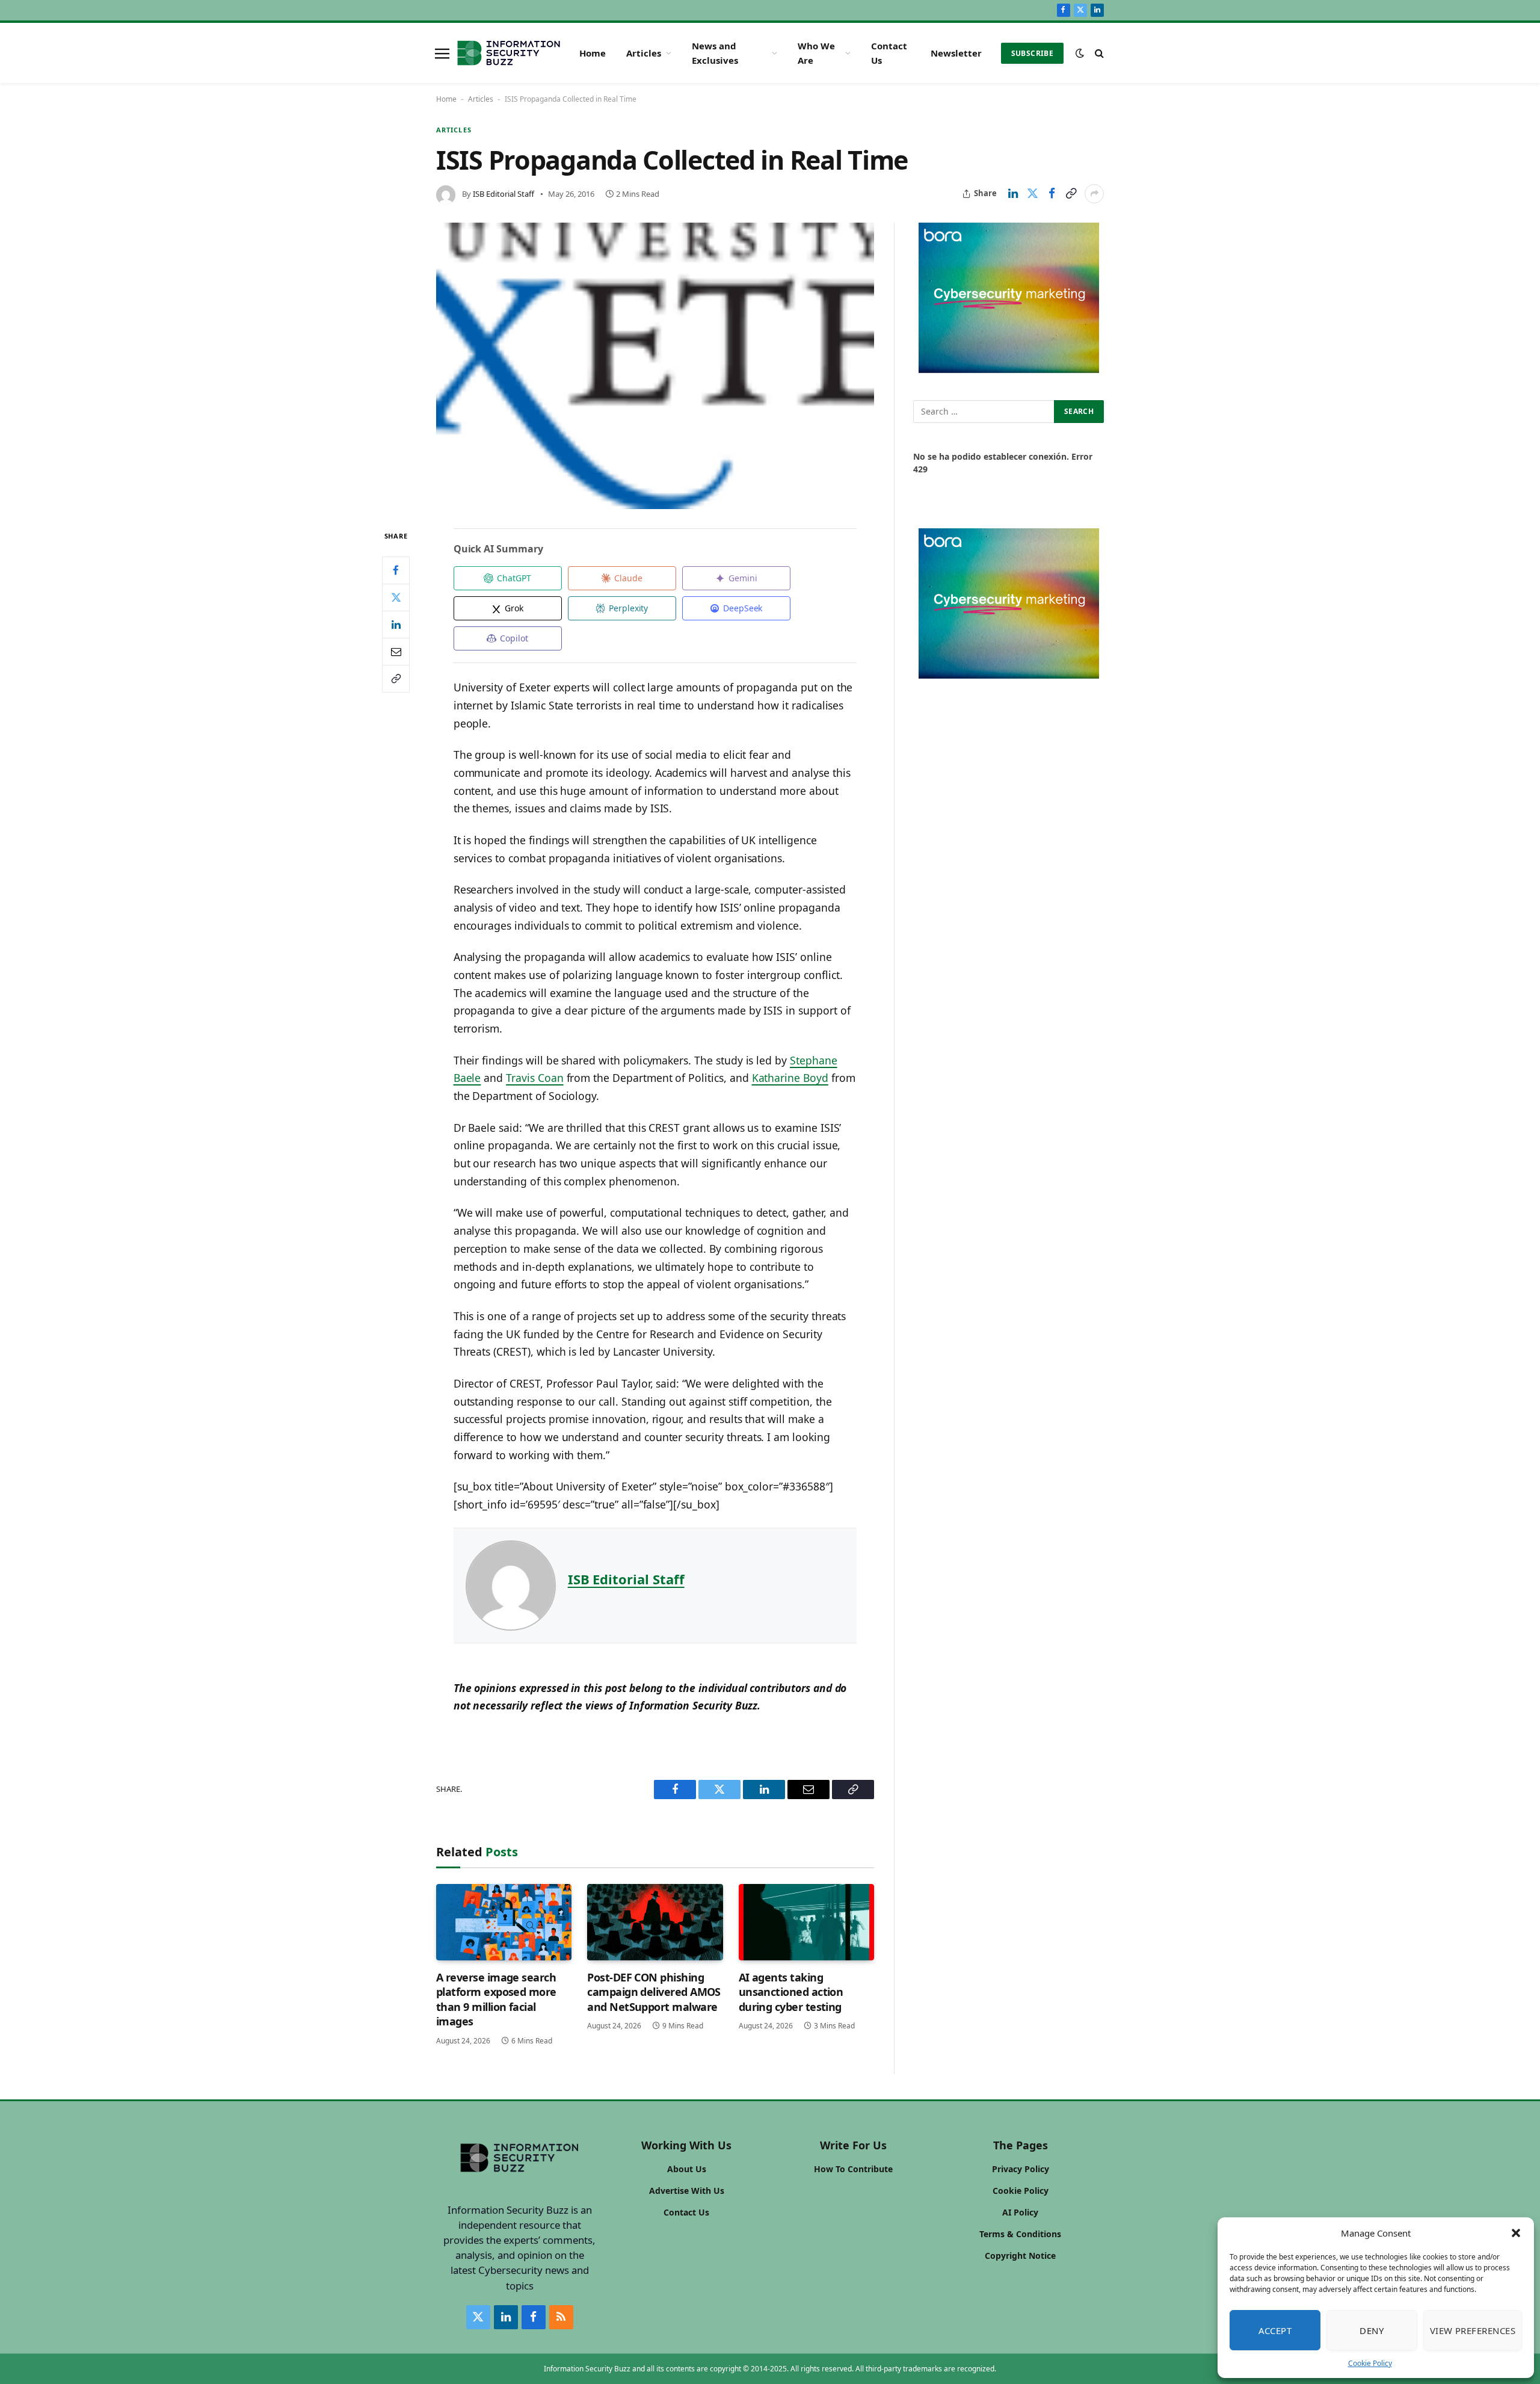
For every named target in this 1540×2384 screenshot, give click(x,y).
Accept (1275, 2330)
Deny (1372, 2330)
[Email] (396, 651)
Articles (644, 53)
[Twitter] (396, 597)
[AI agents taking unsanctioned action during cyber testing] (806, 1922)
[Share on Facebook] (1052, 194)
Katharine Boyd (790, 1078)
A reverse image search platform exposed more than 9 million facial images (496, 1999)
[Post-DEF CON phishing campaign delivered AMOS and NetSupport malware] (655, 1922)
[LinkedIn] (396, 624)
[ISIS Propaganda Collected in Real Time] (655, 366)
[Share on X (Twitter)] (1032, 194)
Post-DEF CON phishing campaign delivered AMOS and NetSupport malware (654, 1992)
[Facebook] (396, 570)
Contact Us (889, 53)
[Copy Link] (1071, 194)
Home (593, 53)
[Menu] (442, 53)
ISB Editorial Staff (504, 194)
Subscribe (1032, 53)
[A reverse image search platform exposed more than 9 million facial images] (504, 1922)
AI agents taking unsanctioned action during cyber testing (791, 1992)
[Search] (1098, 53)
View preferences (1473, 2330)
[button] (1516, 2233)
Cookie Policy (1370, 2363)
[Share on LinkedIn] (1013, 194)
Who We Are (816, 53)
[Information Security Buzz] (509, 53)
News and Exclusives (715, 53)
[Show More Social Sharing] (1094, 194)
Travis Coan (534, 1078)
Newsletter (956, 53)
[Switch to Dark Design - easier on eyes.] (1080, 53)
